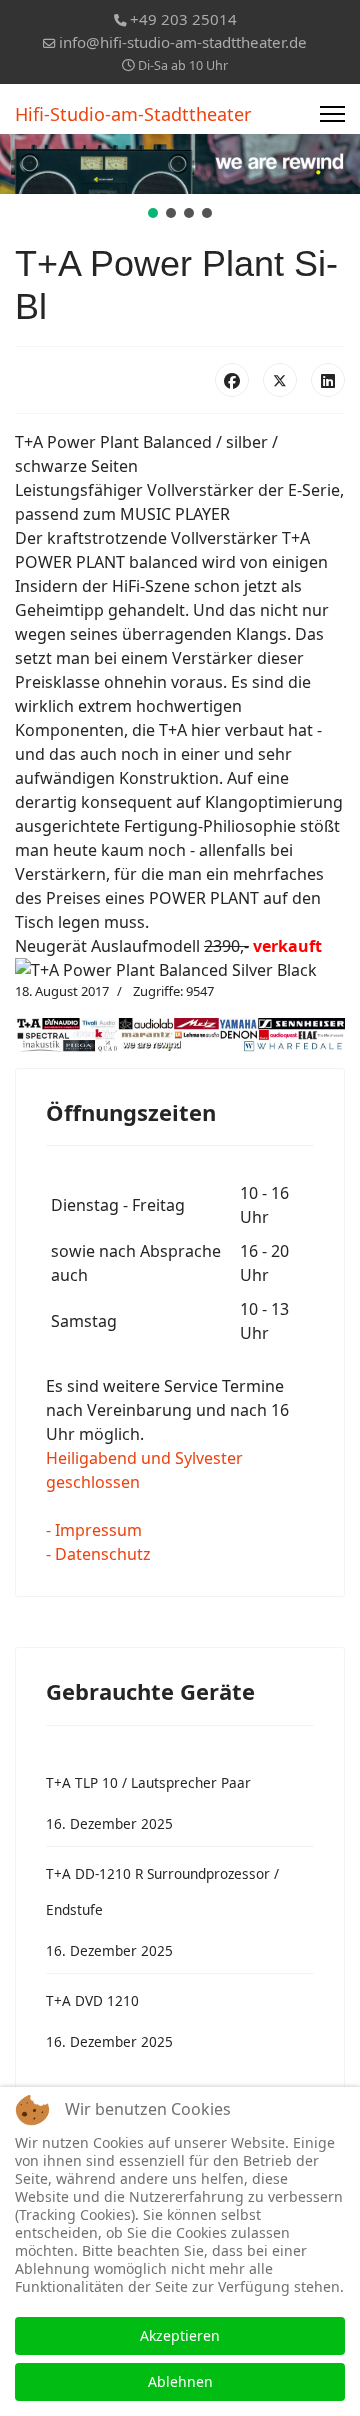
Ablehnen (180, 2381)
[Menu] (332, 114)
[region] (180, 178)
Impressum (98, 1530)
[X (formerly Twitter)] (280, 380)
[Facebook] (232, 380)
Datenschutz (103, 1554)
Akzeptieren (180, 2335)
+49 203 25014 (183, 19)
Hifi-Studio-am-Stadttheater (133, 114)
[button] (153, 213)
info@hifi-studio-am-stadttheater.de (183, 42)
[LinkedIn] (328, 380)
